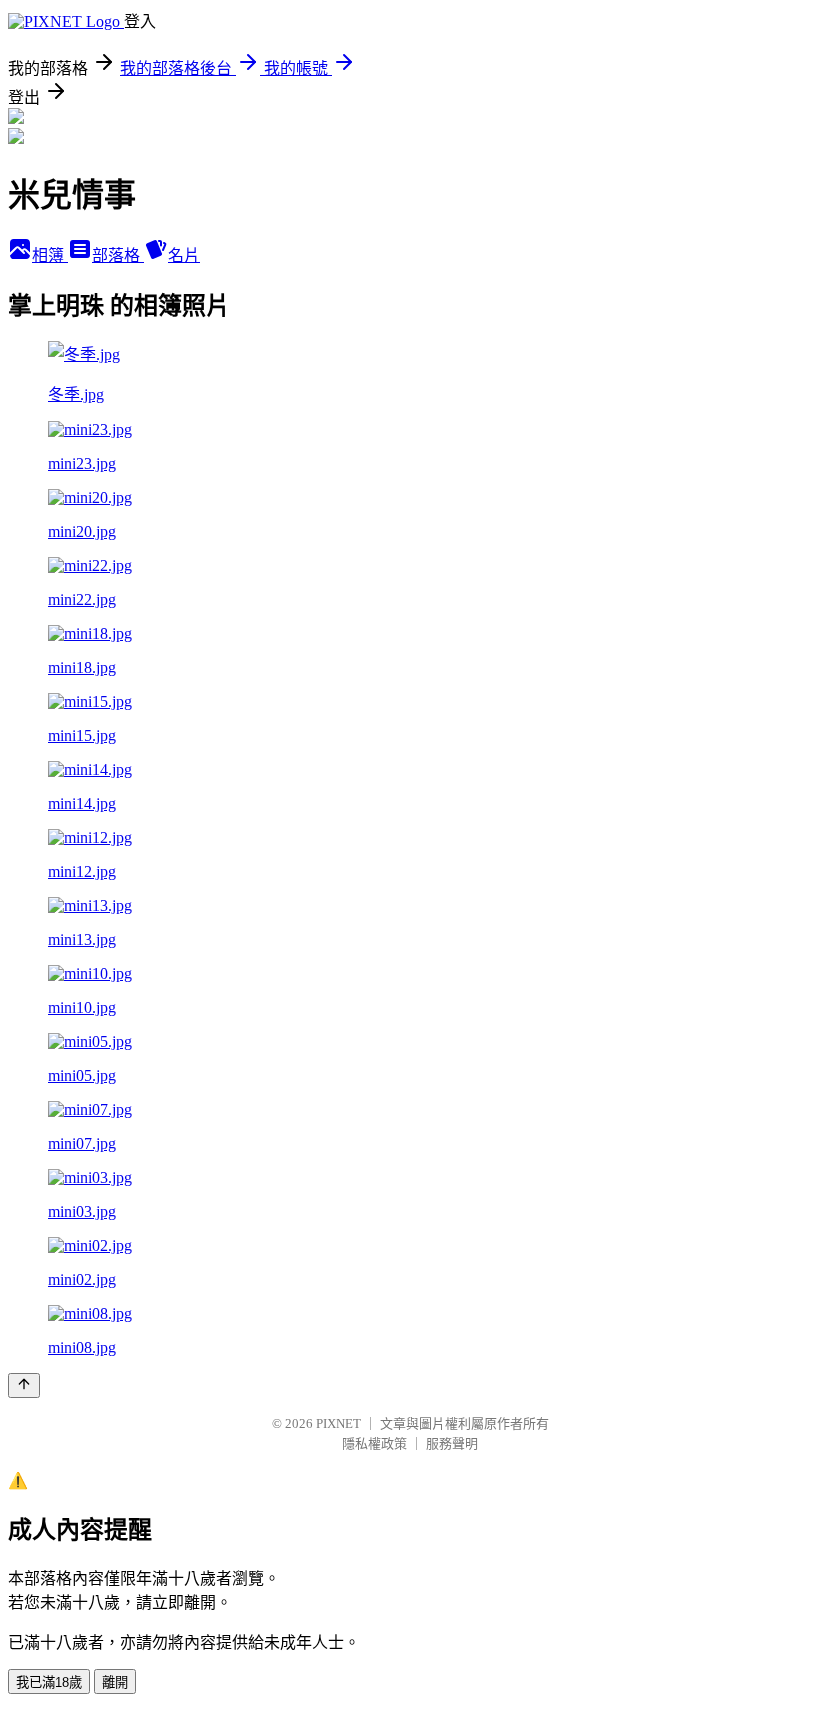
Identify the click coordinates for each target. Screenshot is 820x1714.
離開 (115, 1682)
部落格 (118, 255)
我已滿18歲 (49, 1682)
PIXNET (338, 1423)
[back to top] (24, 1385)
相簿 (50, 255)
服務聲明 (452, 1443)
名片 (184, 255)
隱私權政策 (374, 1443)
